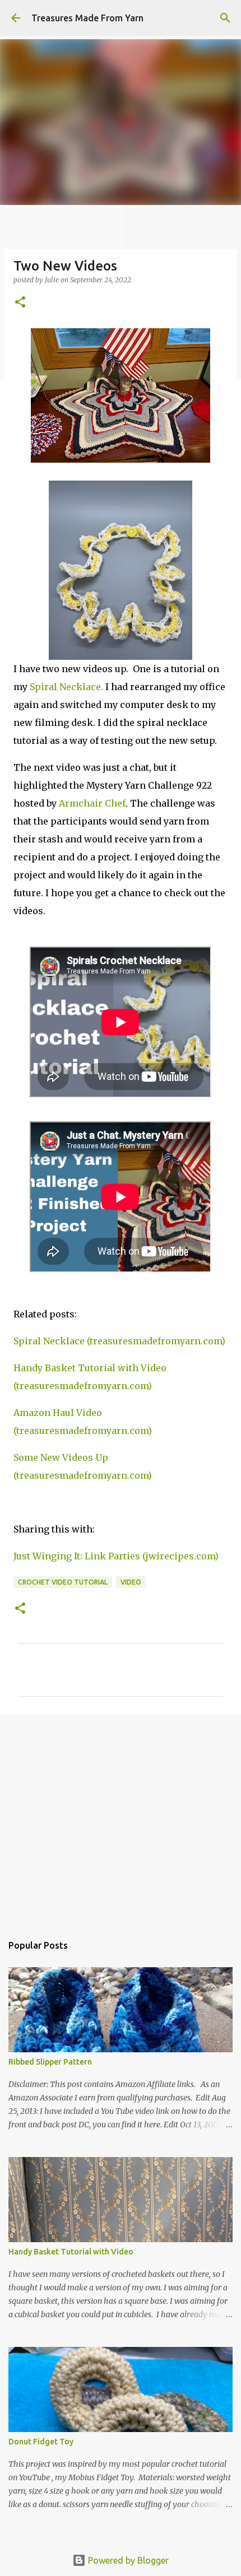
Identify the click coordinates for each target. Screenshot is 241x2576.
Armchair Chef (92, 803)
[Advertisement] (121, 1818)
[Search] (225, 18)
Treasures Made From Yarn (87, 18)
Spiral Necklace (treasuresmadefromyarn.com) (119, 1341)
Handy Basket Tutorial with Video (71, 2252)
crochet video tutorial (63, 1582)
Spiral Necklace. (66, 687)
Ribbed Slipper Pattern (50, 2062)
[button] (20, 303)
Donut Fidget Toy (41, 2442)
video (131, 1582)
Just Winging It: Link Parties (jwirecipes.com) (116, 1556)
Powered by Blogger (127, 2560)
